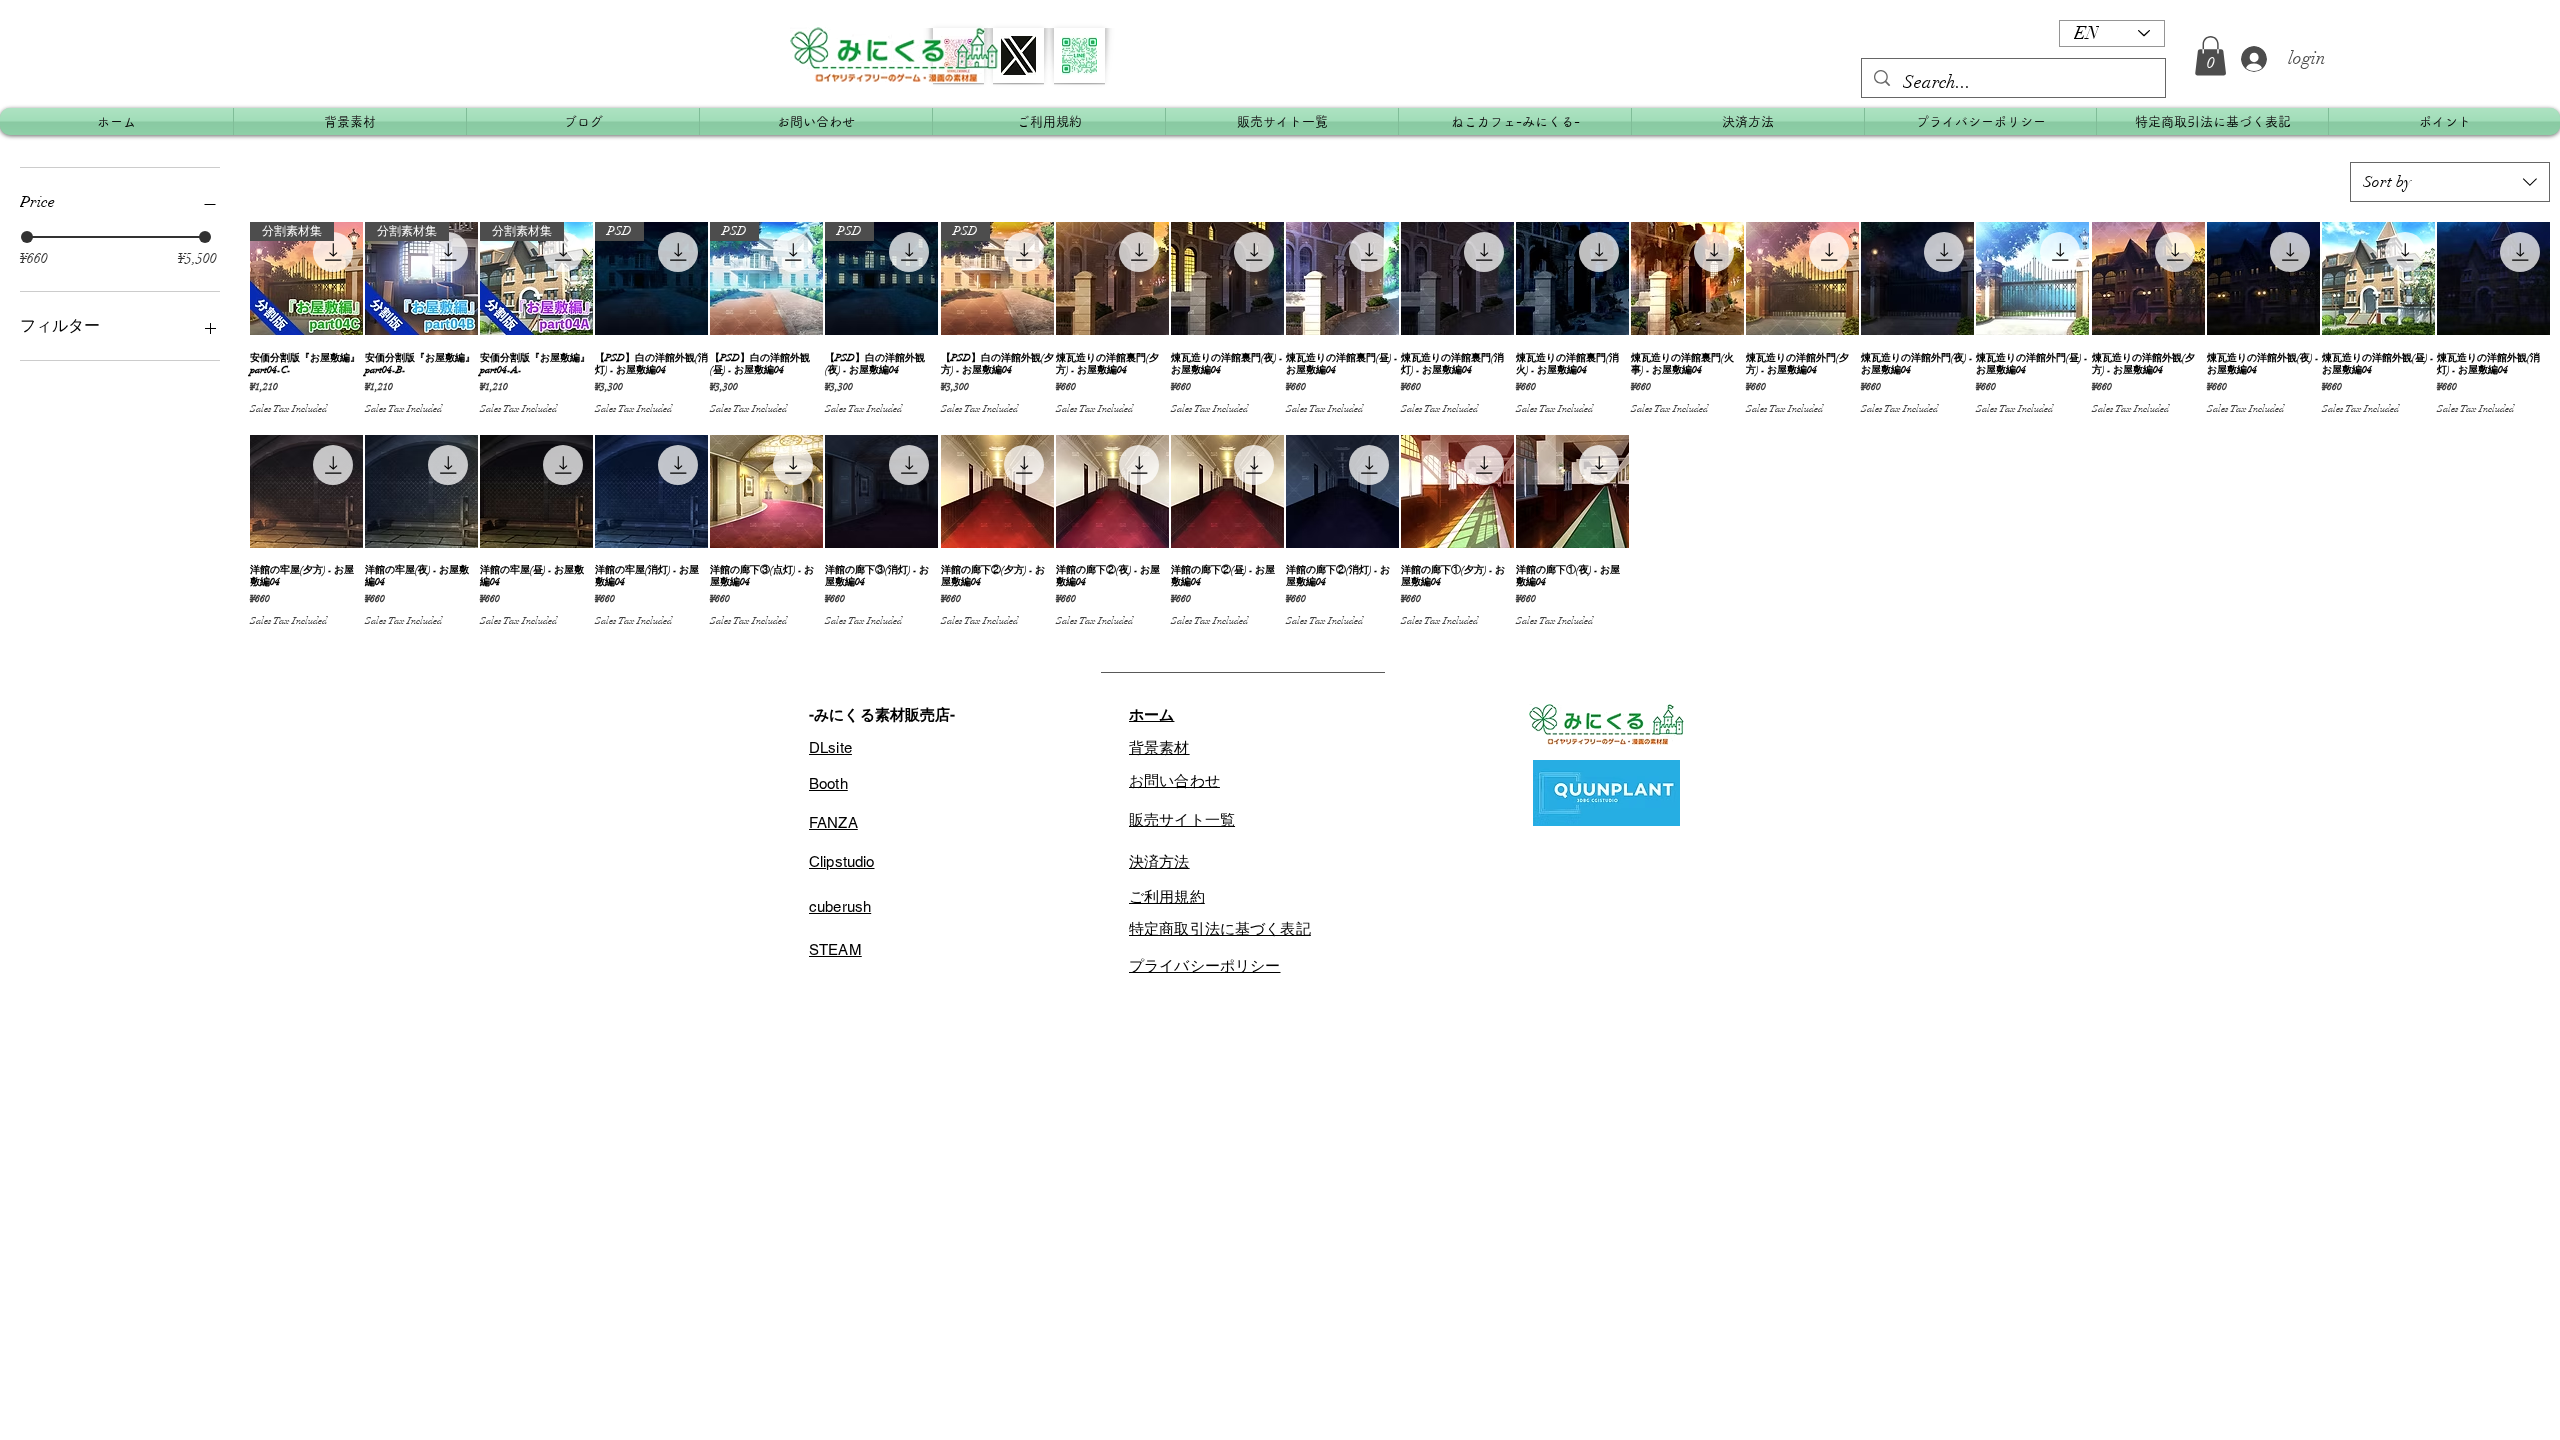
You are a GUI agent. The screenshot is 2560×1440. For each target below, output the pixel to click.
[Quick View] (1112, 278)
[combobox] (2450, 182)
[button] (2210, 55)
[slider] (27, 237)
